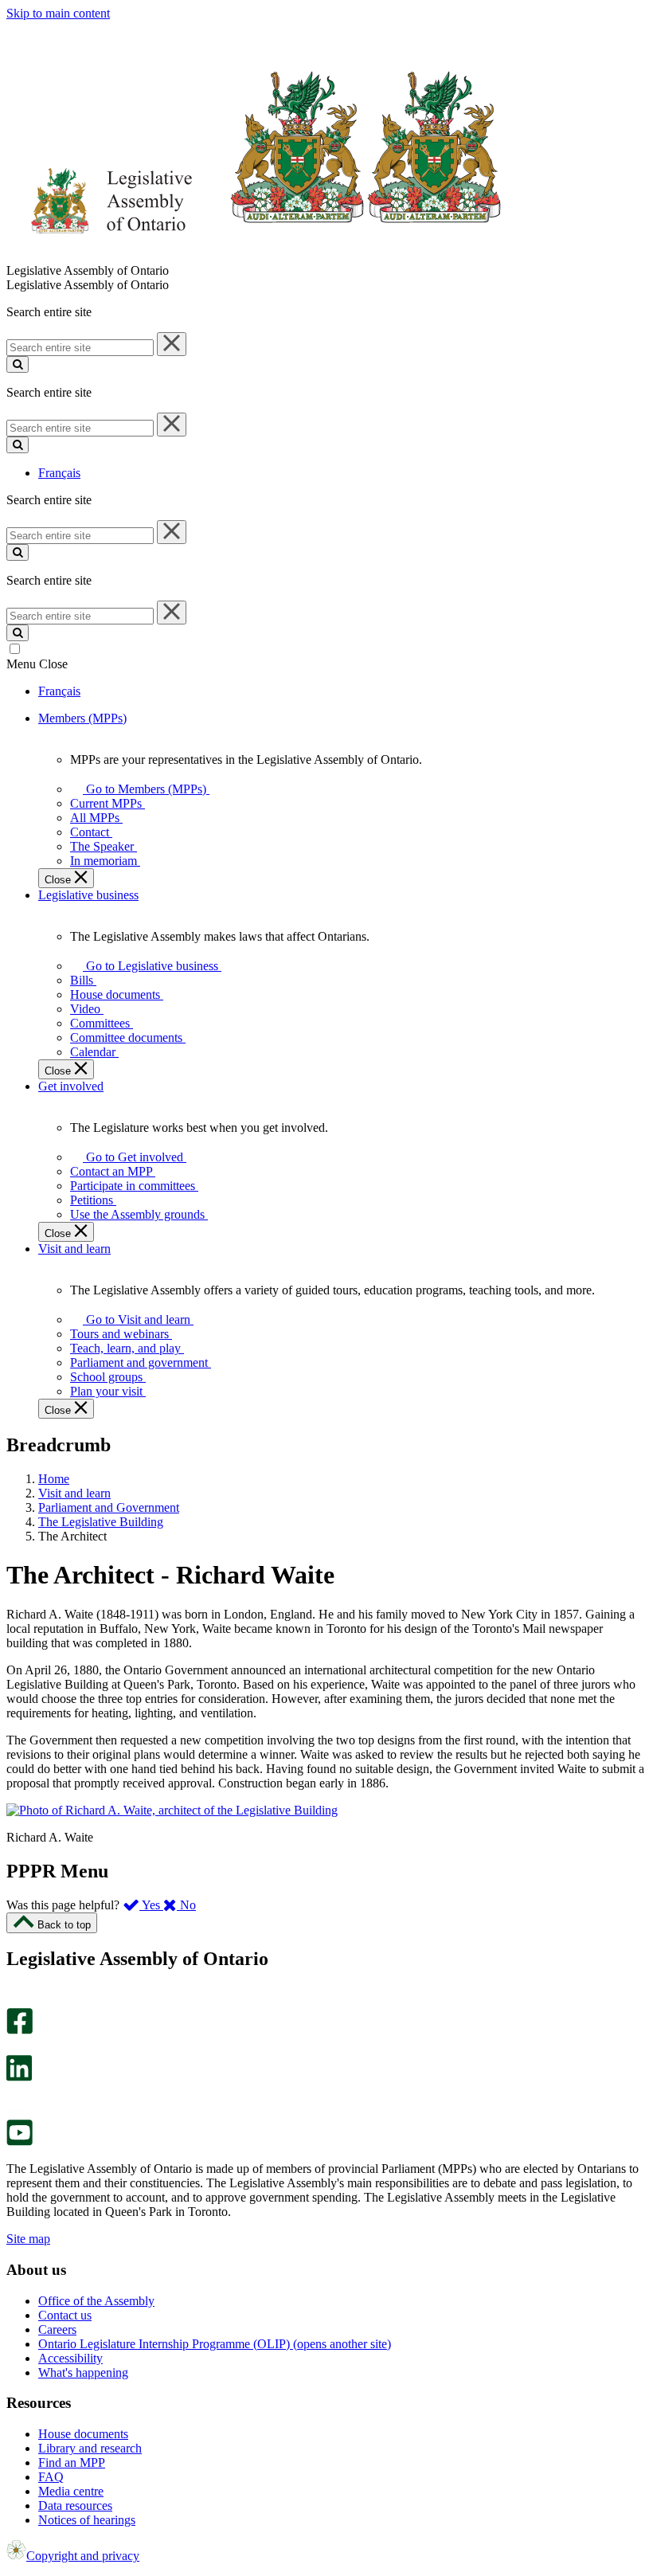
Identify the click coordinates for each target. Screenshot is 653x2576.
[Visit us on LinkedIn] (19, 2077)
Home (54, 1479)
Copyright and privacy (83, 2556)
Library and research (90, 2448)
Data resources (75, 2506)
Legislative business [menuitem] (88, 895)
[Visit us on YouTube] (20, 2141)
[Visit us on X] (15, 2047)
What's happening (83, 2372)
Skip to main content (58, 13)
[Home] (254, 256)
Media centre (71, 2491)
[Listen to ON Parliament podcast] (14, 2098)
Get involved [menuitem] (71, 1086)
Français (59, 473)
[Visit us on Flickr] (16, 2112)
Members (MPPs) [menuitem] (82, 718)
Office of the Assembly (96, 2301)
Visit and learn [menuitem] (74, 1249)
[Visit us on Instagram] (16, 2001)
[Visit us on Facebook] (20, 2030)
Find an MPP (72, 2462)
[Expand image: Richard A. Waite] (172, 1810)
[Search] (18, 364)
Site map (28, 2239)
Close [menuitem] (59, 880)
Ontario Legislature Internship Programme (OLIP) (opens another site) (215, 2344)
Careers (57, 2329)
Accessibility (70, 2358)
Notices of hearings (87, 2520)
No (186, 1905)
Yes (151, 1905)
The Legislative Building (101, 1522)
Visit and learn (74, 1493)
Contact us (65, 2315)
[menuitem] (143, 789)
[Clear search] (172, 344)
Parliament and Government (109, 1507)
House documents (83, 2434)
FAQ (51, 2477)
